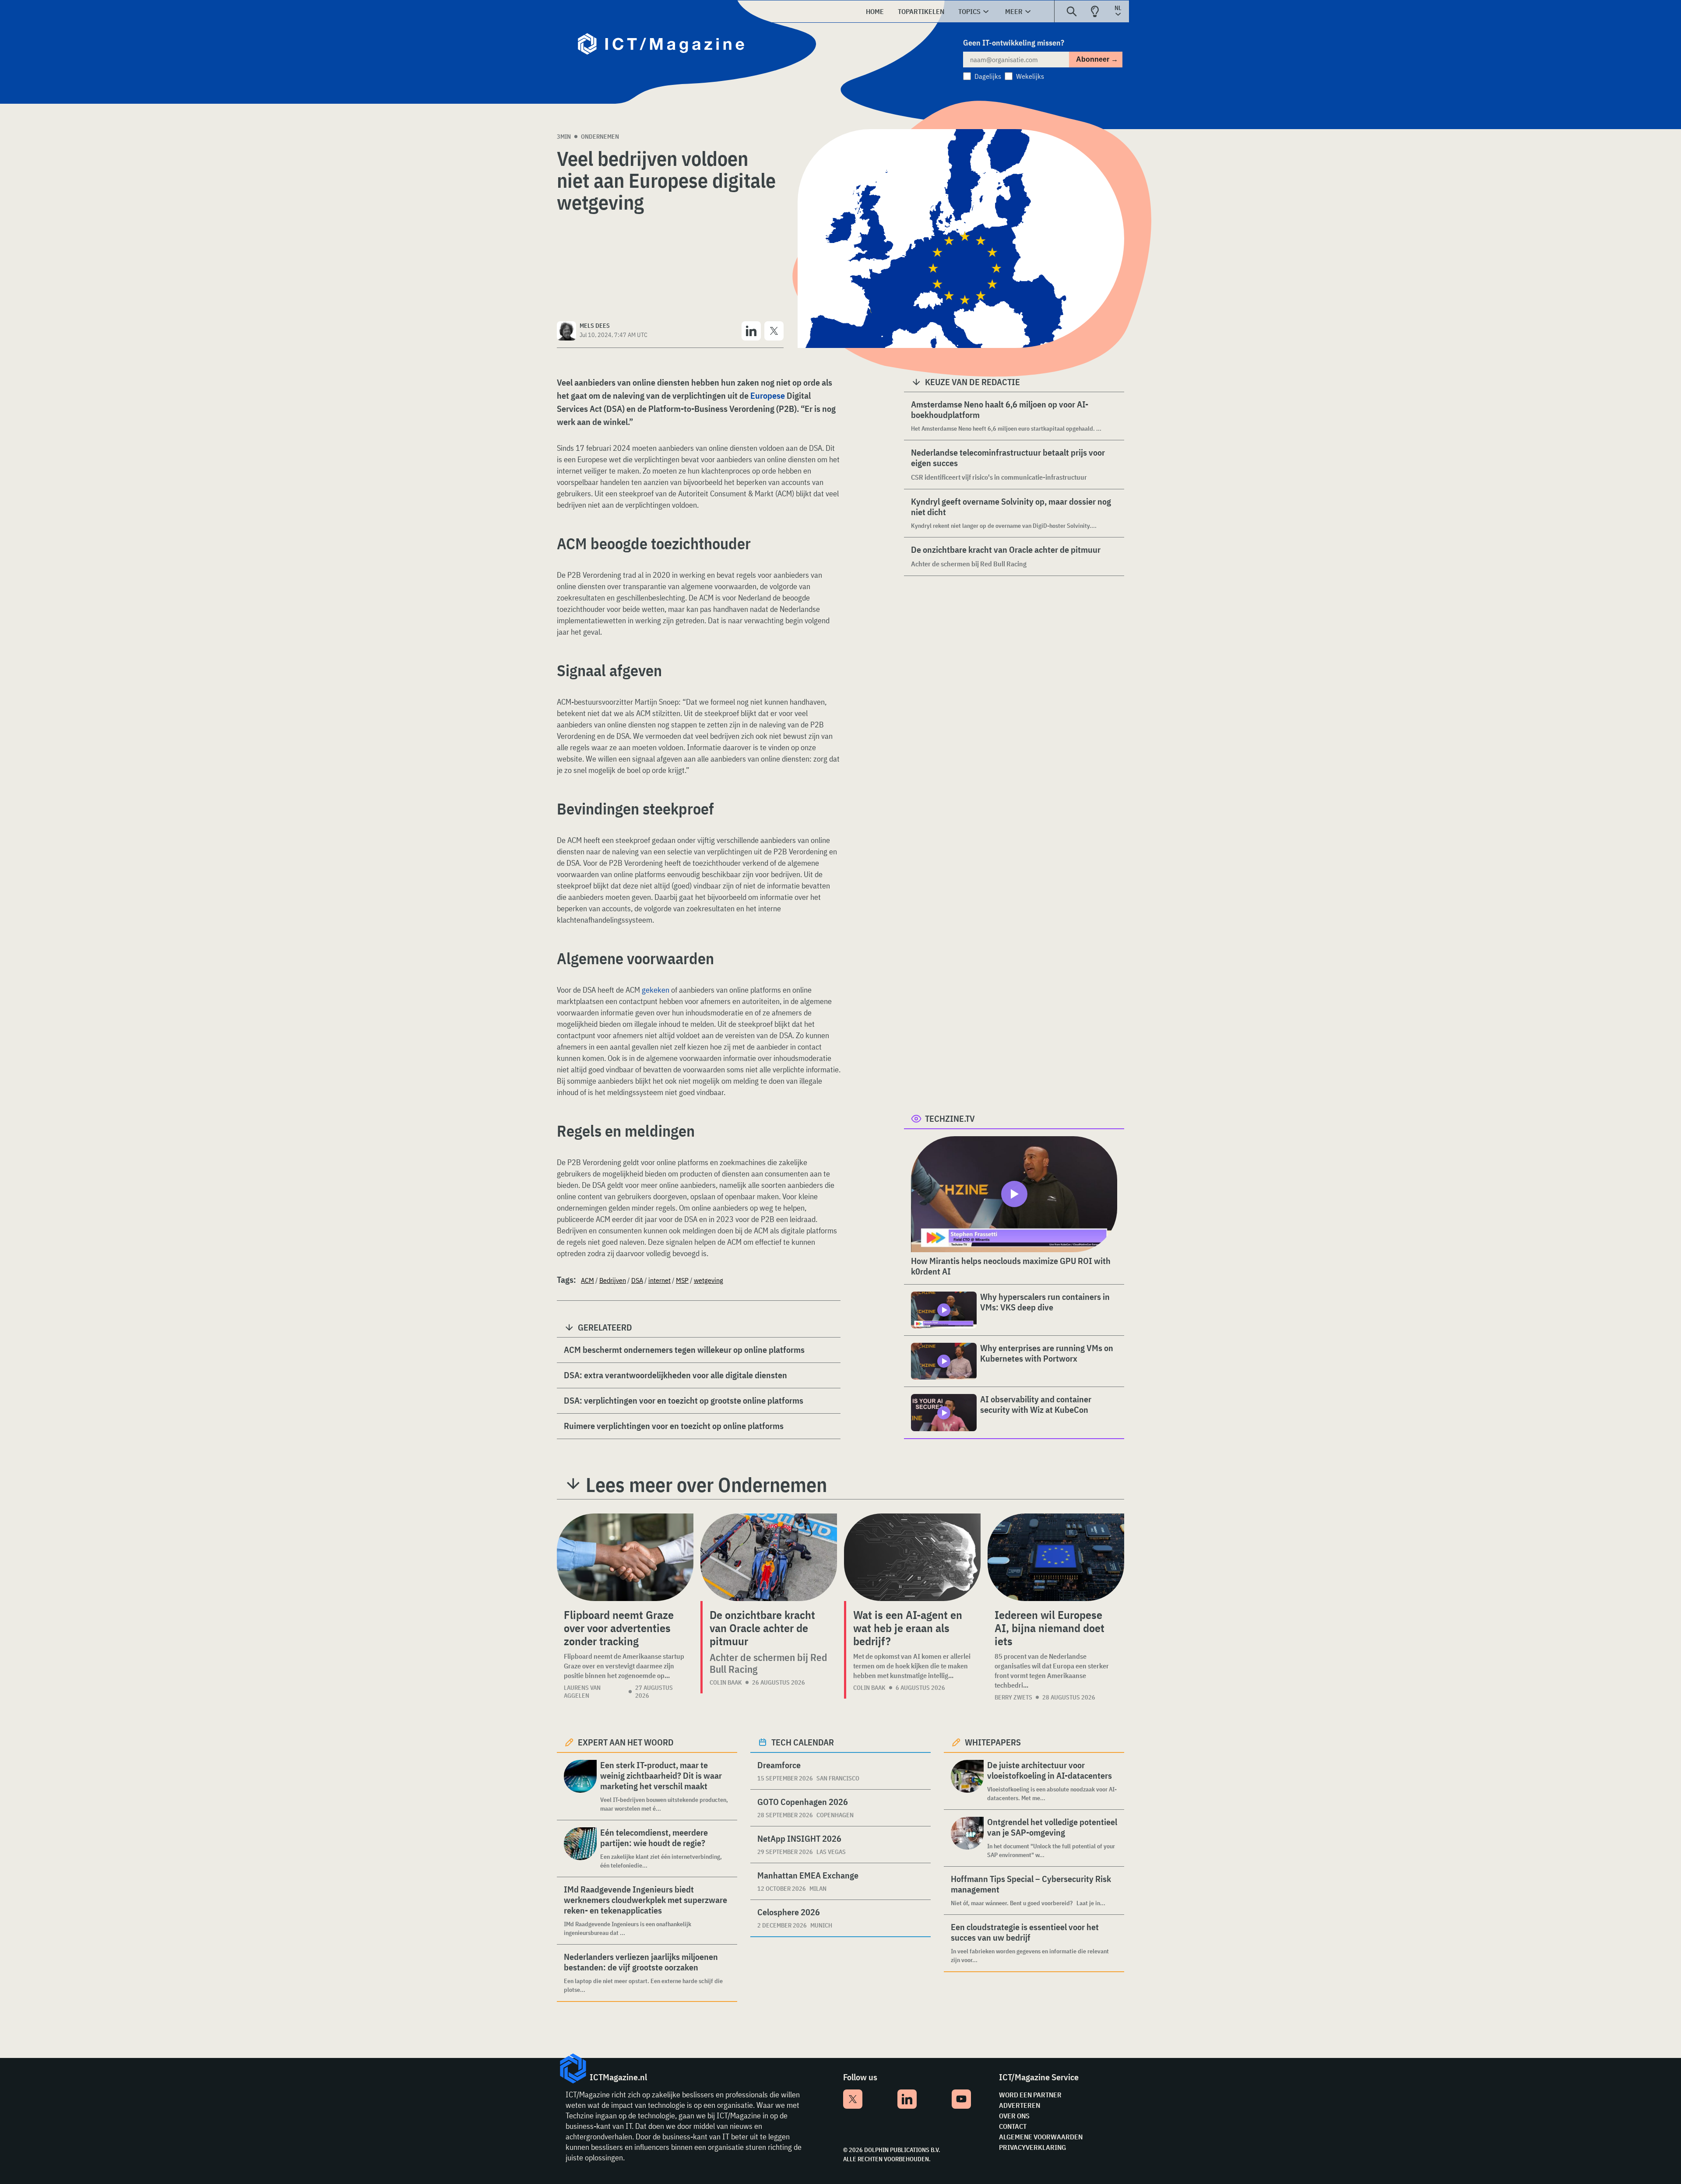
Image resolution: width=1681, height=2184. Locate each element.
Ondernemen (600, 137)
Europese (768, 395)
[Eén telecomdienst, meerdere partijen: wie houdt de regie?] (580, 1849)
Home (875, 11)
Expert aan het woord (626, 1742)
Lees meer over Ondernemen (706, 1485)
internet (659, 1280)
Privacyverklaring (1032, 2147)
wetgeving (709, 1280)
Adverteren (1020, 2105)
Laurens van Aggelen (582, 1692)
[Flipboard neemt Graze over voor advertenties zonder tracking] (625, 1557)
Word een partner (1030, 2095)
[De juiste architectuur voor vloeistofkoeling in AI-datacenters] (967, 1781)
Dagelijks (988, 76)
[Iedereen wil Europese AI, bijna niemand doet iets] (1056, 1557)
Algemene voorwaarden (1041, 2137)
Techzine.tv (950, 1118)
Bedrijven (613, 1280)
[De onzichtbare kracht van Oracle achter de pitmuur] (769, 1557)
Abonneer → (1097, 59)
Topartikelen (921, 11)
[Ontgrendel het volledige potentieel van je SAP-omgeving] (967, 1838)
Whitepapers (993, 1742)
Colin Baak (726, 1682)
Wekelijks (1030, 76)
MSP (682, 1280)
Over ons (1014, 2116)
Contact (1013, 2126)
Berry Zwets (1013, 1697)
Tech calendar (803, 1742)
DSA (637, 1280)
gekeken (656, 990)
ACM (587, 1280)
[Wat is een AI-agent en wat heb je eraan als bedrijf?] (912, 1557)
